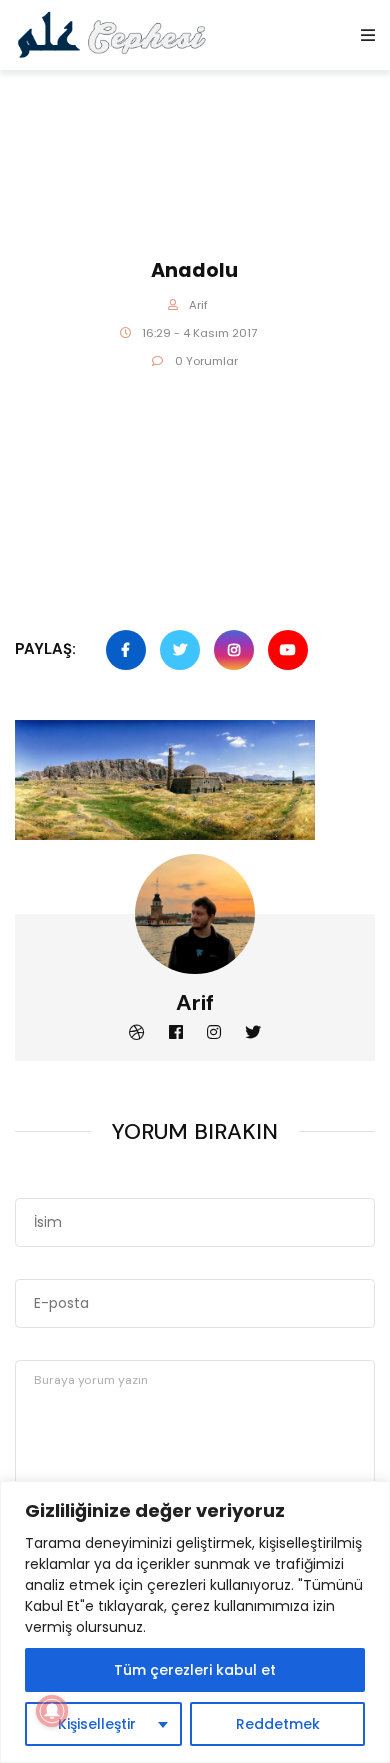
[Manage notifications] (52, 1711)
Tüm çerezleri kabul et (195, 1670)
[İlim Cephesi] (112, 34)
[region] (195, 1622)
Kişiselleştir (97, 1724)
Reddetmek (278, 1724)
